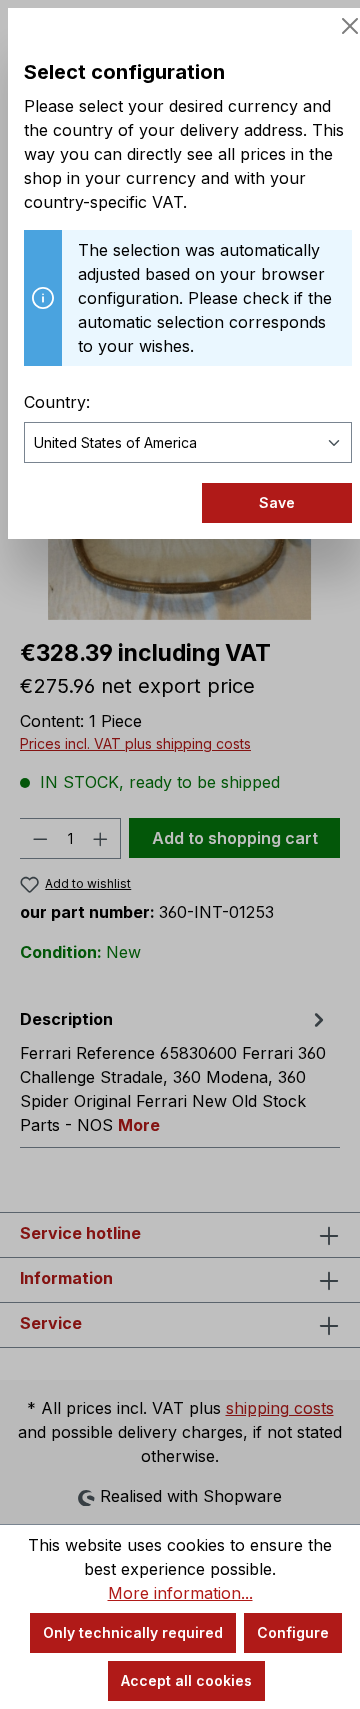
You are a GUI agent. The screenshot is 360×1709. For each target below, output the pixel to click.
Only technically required (133, 1632)
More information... (180, 1593)
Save (277, 502)
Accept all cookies (186, 1680)
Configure (293, 1632)
